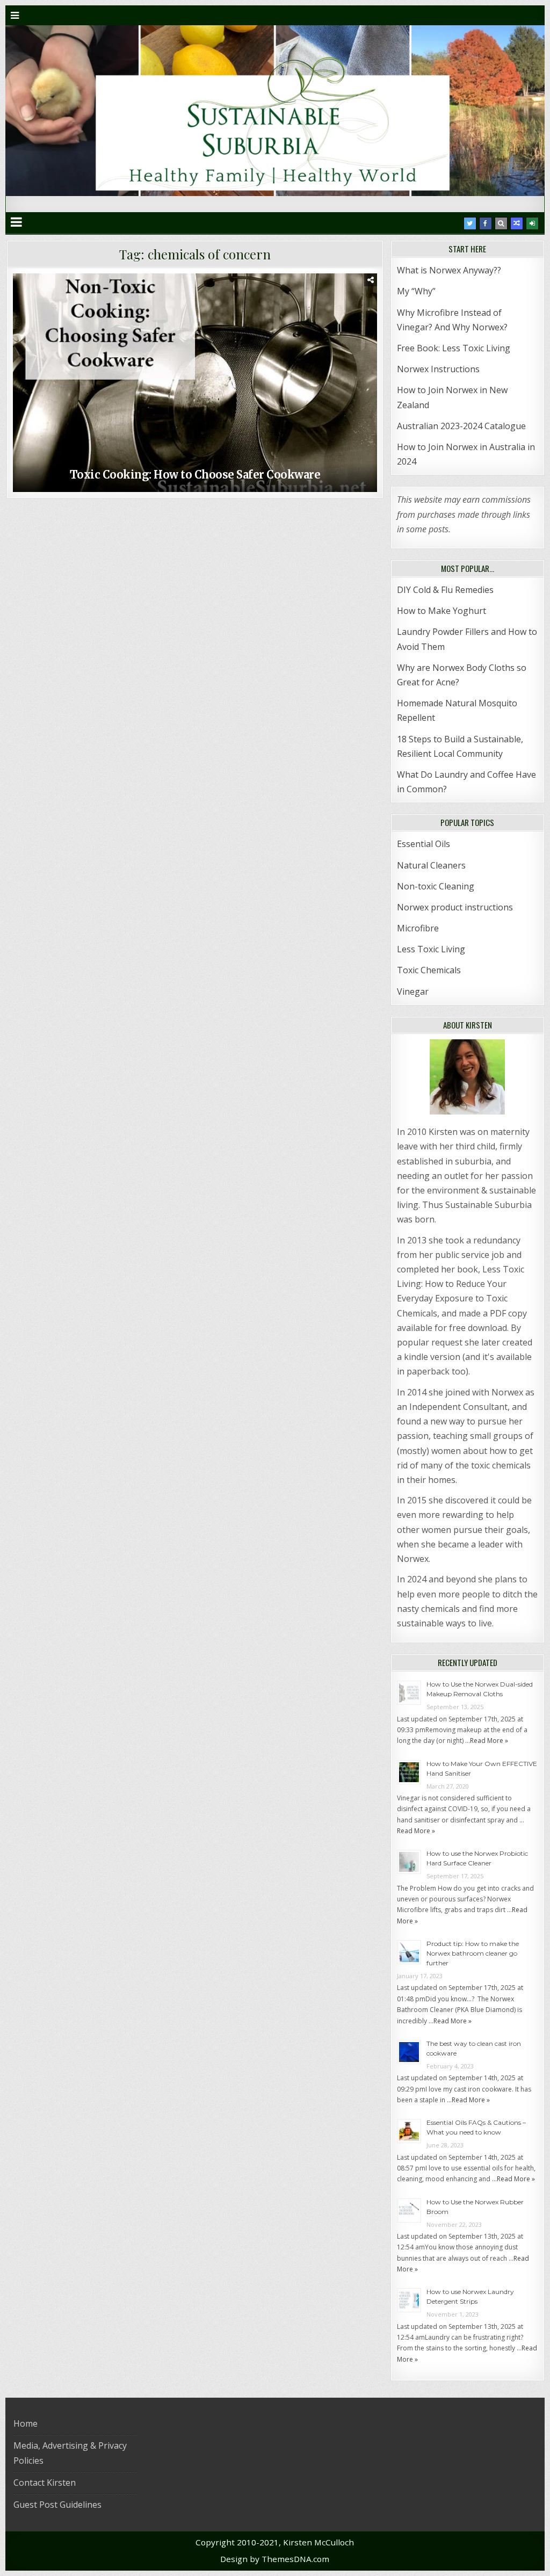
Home (26, 2423)
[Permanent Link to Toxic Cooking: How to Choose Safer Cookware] (195, 383)
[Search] (501, 223)
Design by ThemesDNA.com (275, 2559)
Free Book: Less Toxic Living (454, 348)
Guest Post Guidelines (57, 2505)
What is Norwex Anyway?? (449, 270)
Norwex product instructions (455, 907)
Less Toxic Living (431, 949)
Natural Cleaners (431, 865)
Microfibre (418, 928)
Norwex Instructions (438, 369)
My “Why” (416, 291)
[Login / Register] (532, 223)
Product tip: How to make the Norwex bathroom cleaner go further (473, 1953)
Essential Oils (424, 844)
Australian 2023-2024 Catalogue (461, 426)
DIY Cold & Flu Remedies (445, 590)
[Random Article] (517, 223)
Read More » (489, 1741)
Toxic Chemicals (429, 970)
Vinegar (413, 992)
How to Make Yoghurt (442, 611)
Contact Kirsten (45, 2483)
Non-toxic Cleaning (436, 886)
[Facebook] (486, 223)
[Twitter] (470, 223)
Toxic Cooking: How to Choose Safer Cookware (195, 475)
